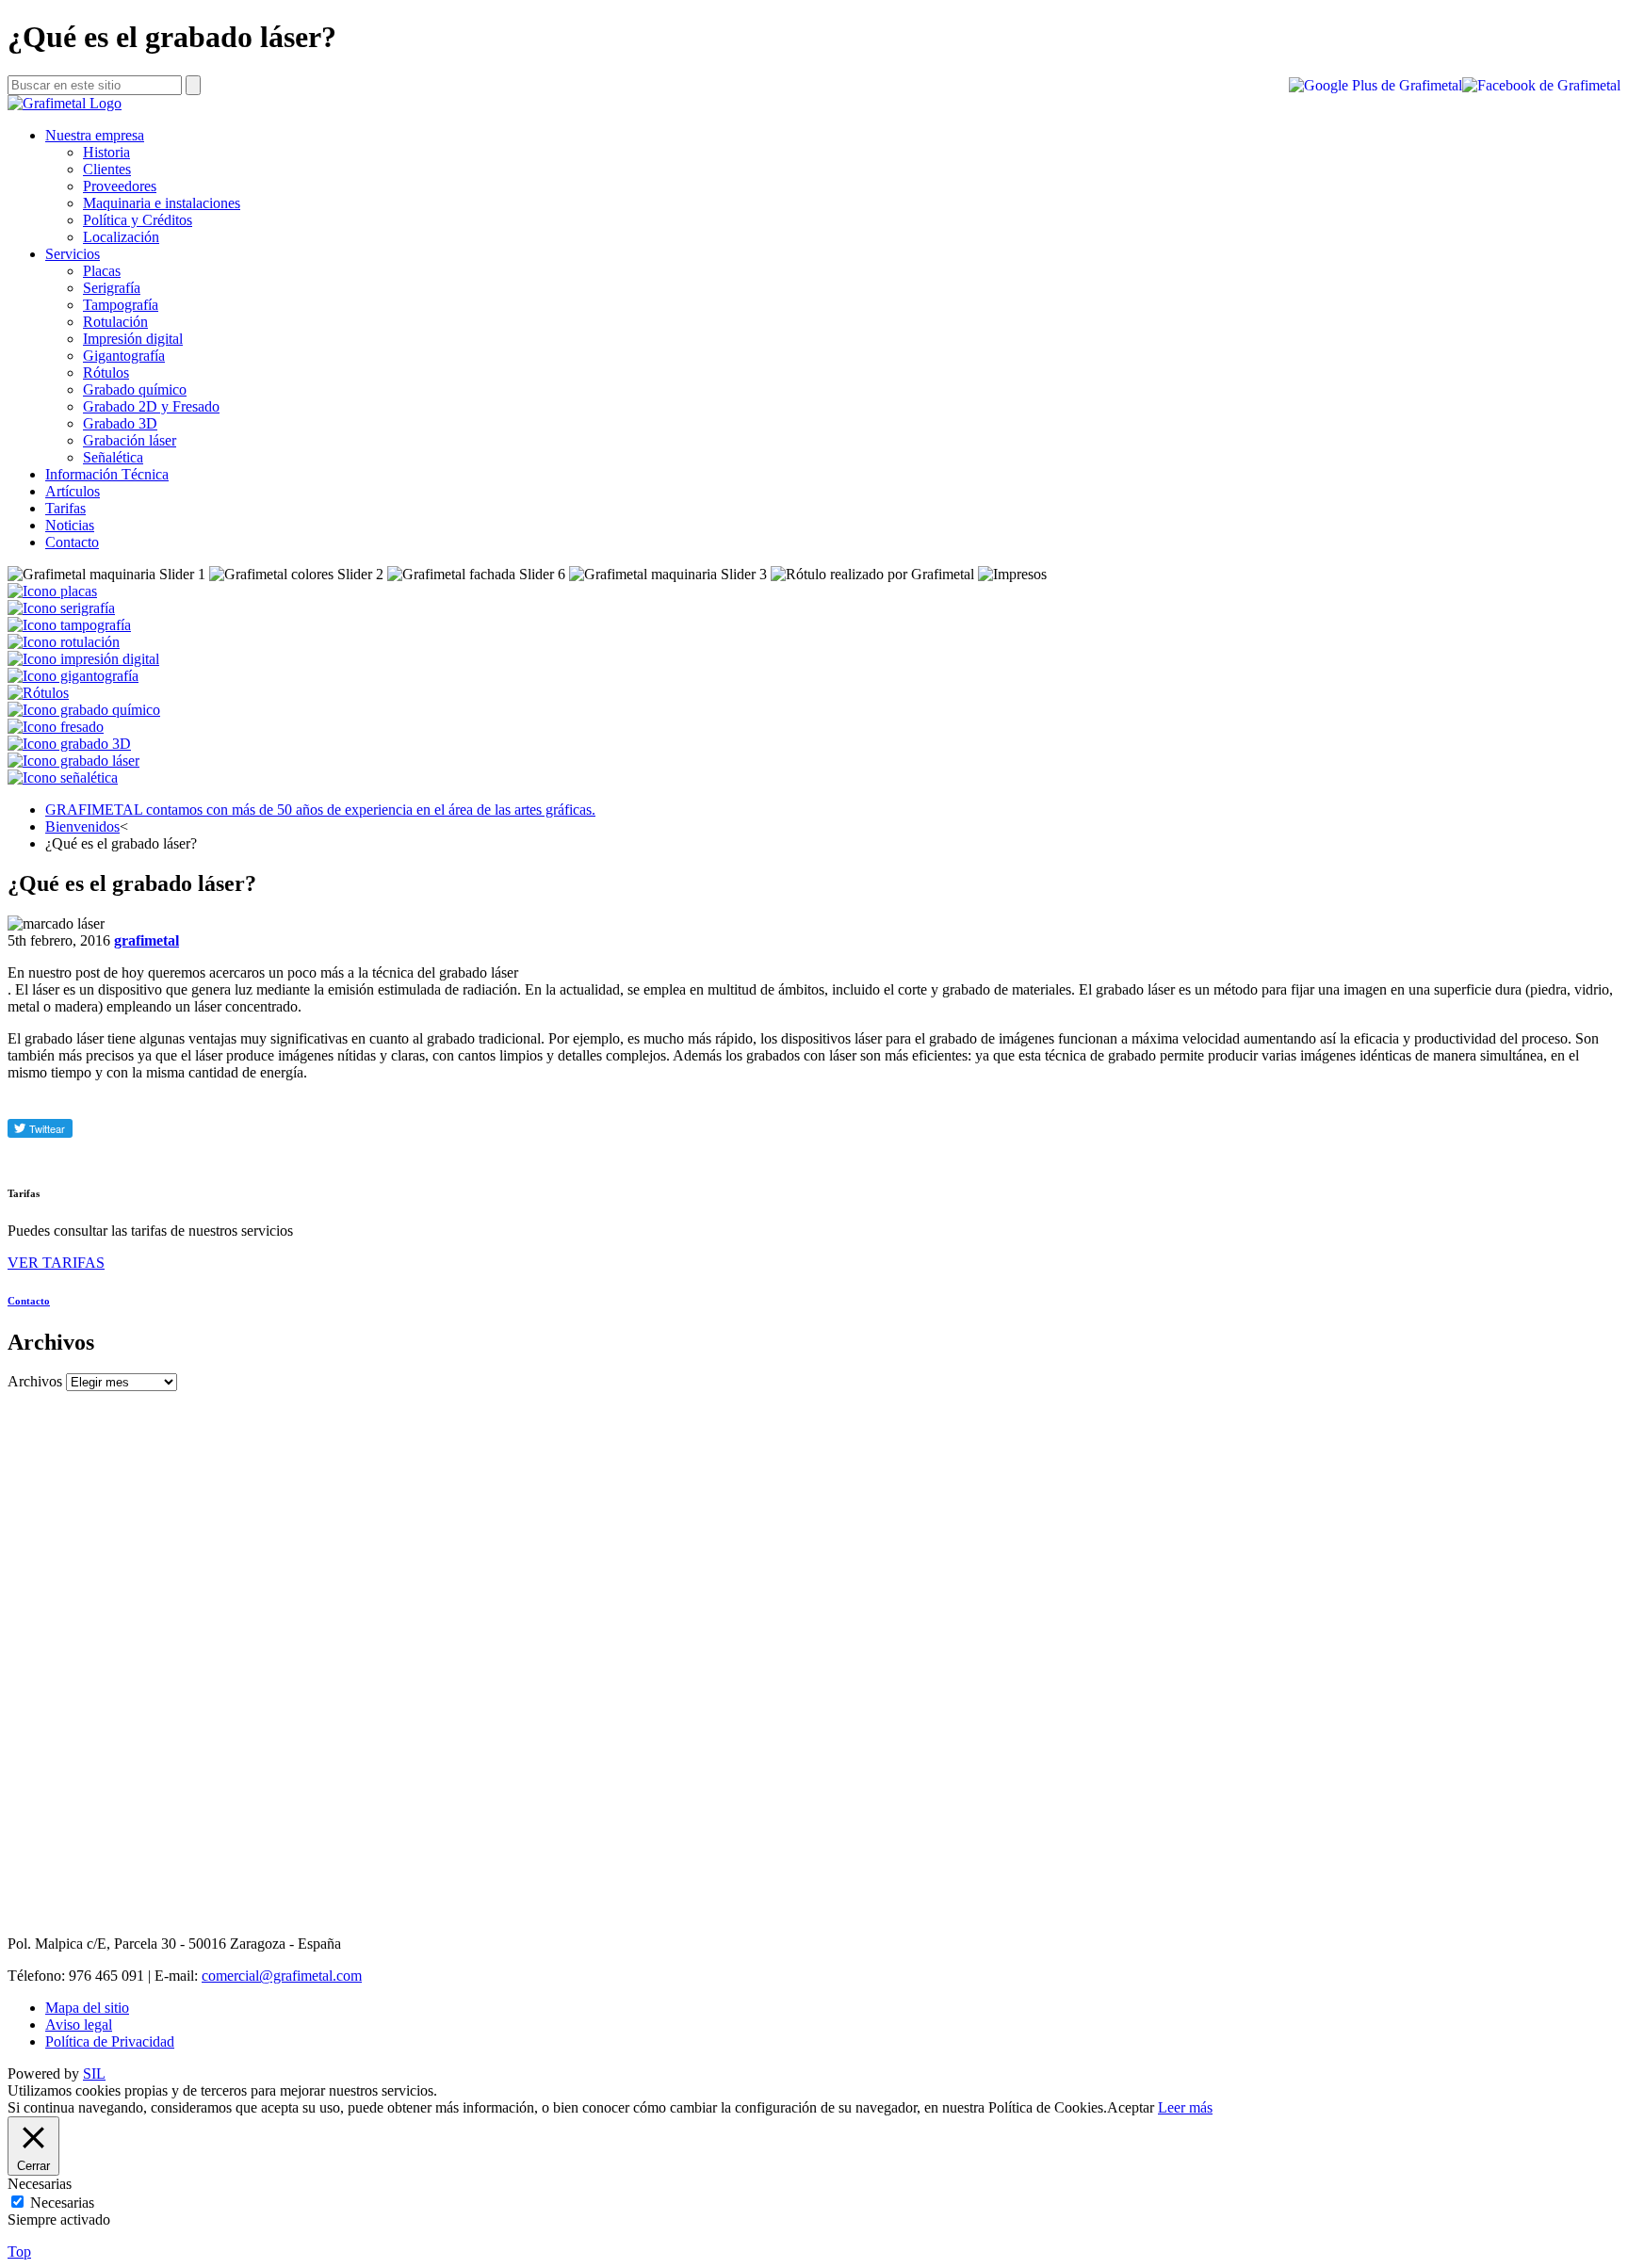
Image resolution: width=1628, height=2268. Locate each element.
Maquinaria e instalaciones (162, 203)
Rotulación (115, 322)
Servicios (73, 254)
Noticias (70, 525)
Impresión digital (133, 339)
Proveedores (120, 186)
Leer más (1185, 2107)
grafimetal (147, 940)
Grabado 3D (120, 423)
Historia (106, 152)
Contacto (72, 542)
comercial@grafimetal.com (282, 1976)
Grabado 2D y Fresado (151, 406)
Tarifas (65, 508)
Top (19, 2252)
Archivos (35, 1381)
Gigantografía (124, 356)
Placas (102, 271)
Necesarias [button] (40, 2184)
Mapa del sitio (87, 2008)
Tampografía (121, 305)
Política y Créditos (138, 220)
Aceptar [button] (1131, 2107)
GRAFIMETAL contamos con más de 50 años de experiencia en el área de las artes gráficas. (320, 810)
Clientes (107, 169)
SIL (94, 2074)
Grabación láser (130, 440)
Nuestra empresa (95, 135)
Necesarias (62, 2203)
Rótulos (106, 373)
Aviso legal (79, 2025)
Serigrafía (112, 288)
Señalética (113, 457)
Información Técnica (107, 474)
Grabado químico (135, 389)
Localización (121, 237)
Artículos (73, 491)
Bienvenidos (82, 826)
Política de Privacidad (110, 2041)
